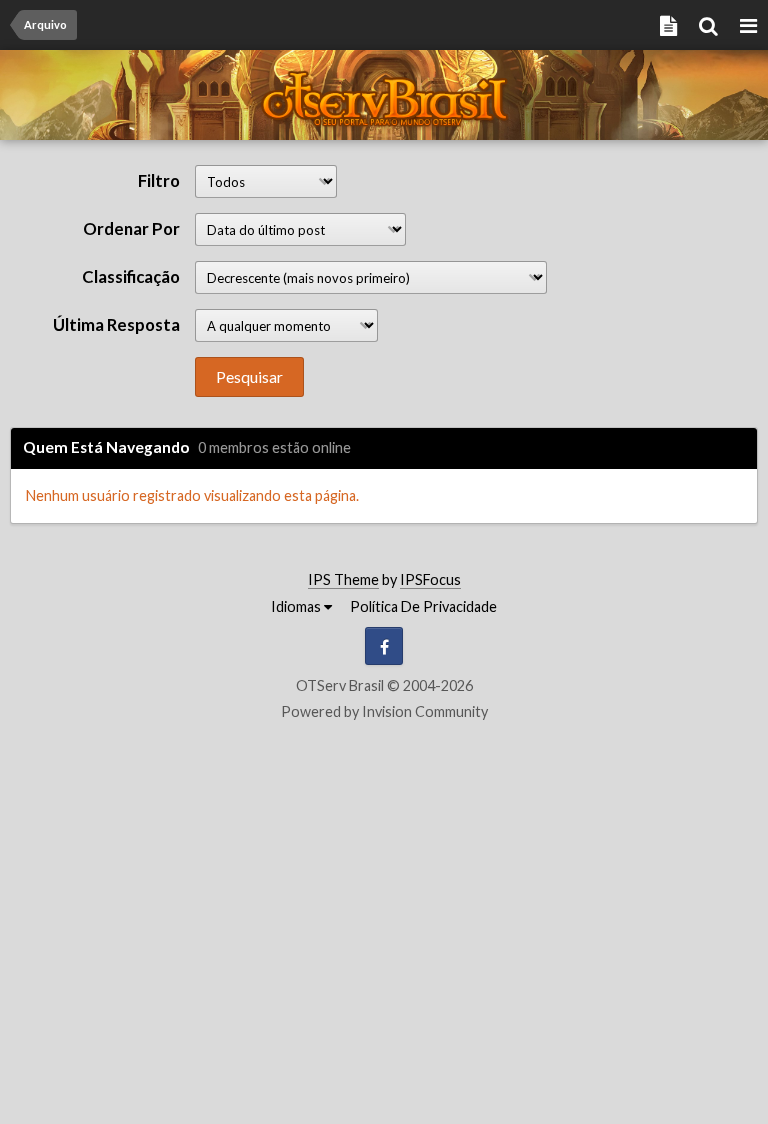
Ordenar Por (131, 228)
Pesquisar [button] (249, 377)
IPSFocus (430, 579)
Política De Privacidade (423, 606)
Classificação (131, 276)
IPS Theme (343, 579)
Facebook (384, 646)
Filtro (159, 180)
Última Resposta (116, 324)
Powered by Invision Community (384, 711)
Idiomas (297, 606)
